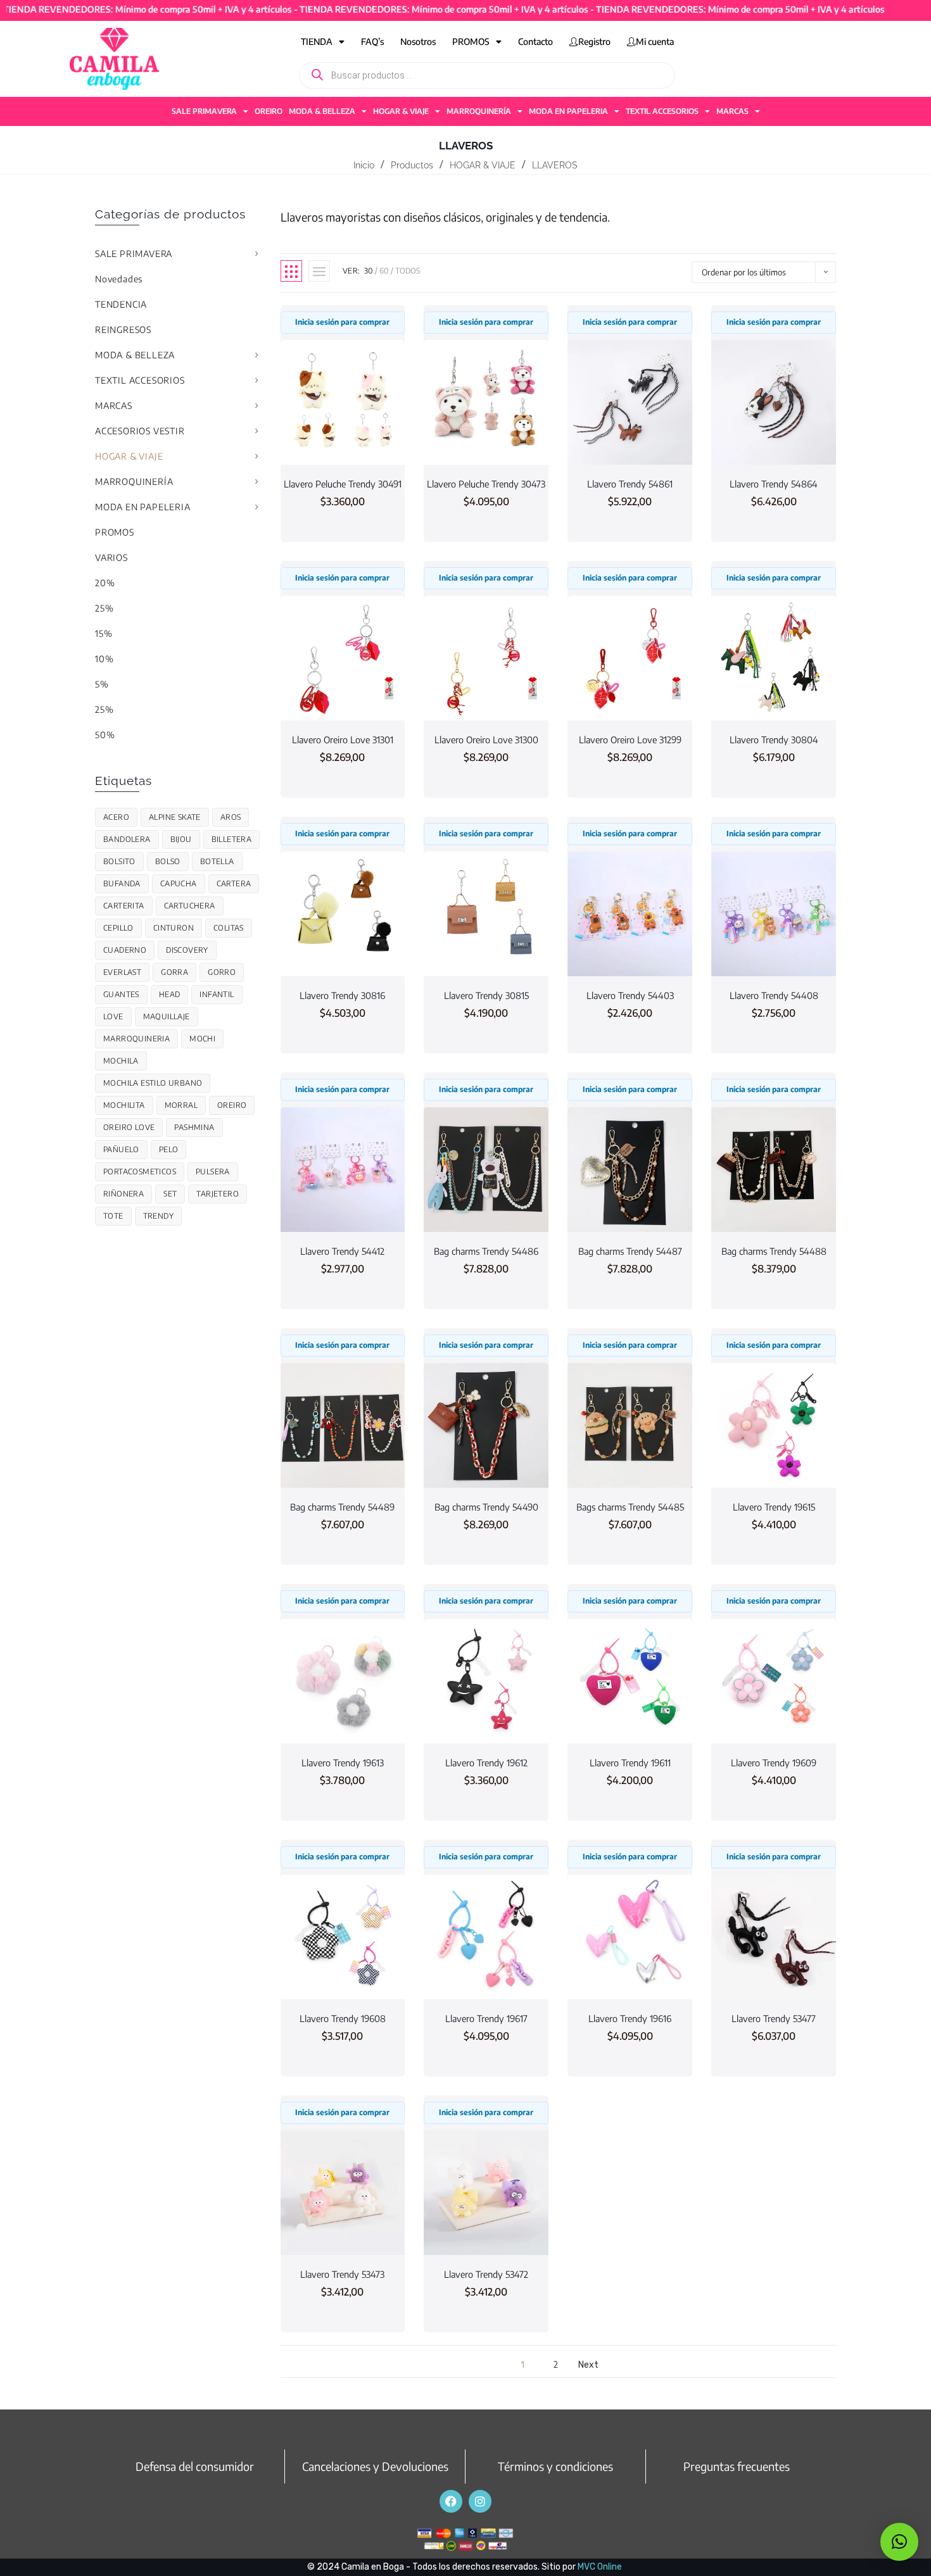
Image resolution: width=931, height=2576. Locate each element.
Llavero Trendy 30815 (486, 995)
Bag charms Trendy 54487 (630, 1251)
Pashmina (194, 1127)
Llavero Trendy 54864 (774, 484)
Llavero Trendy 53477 (774, 2018)
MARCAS (732, 111)
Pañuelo (121, 1149)
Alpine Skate (175, 817)
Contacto (535, 41)
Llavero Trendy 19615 (774, 1507)
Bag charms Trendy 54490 (486, 1507)
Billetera (232, 839)
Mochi (202, 1039)
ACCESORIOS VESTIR (140, 431)
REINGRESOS (123, 330)
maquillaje (167, 1016)
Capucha (179, 883)
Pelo (169, 1149)
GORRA (174, 972)
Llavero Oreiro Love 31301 (343, 739)
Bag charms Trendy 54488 (774, 1251)
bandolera (127, 839)
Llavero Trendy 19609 (774, 1762)
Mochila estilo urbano (153, 1083)
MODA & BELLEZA (322, 111)
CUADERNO (125, 950)
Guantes (121, 994)
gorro (222, 972)
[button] (899, 2542)
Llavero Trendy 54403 (630, 995)
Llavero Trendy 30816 (342, 995)
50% (105, 735)
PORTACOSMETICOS (140, 1172)
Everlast (122, 972)
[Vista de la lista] (319, 271)
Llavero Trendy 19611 (630, 1762)
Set (170, 1194)
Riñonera (123, 1194)
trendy (158, 1216)
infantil (217, 994)
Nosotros (418, 41)
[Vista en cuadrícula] (291, 271)
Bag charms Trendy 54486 (486, 1251)
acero (116, 817)
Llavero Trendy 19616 (630, 2018)
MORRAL (181, 1105)
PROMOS (471, 41)
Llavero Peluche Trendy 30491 (343, 484)
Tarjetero (218, 1194)
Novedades (119, 279)
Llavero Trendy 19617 (486, 2018)
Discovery (187, 950)
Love (113, 1016)
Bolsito (119, 861)
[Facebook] (451, 2501)
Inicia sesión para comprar (342, 322)
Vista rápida (343, 441)
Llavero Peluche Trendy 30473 (486, 484)
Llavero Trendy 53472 (486, 2274)
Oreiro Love (129, 1127)
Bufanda (122, 883)
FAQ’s (372, 41)
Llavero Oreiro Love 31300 (486, 739)
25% (104, 608)
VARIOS (111, 557)
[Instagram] (480, 2501)
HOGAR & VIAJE (401, 111)
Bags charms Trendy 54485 (630, 1507)
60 (384, 271)
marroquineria (136, 1039)
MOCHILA (121, 1061)
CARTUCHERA (190, 906)
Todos (408, 271)
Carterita (124, 906)
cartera (234, 883)
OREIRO (269, 111)
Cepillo (118, 928)
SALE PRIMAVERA (204, 111)
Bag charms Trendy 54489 (342, 1507)
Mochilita (124, 1105)
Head (170, 994)
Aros (231, 817)
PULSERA (213, 1172)
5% (102, 684)
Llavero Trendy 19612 (486, 1762)
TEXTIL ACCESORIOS (662, 111)
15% (104, 633)
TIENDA (317, 41)
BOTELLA (217, 861)
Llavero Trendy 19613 (343, 1762)
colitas (229, 928)
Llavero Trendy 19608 (343, 2018)
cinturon (174, 928)
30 (369, 271)
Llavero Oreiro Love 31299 (630, 739)
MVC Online (600, 2567)
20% (105, 583)
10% (104, 659)
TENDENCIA (121, 304)
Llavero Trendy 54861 (630, 484)
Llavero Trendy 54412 (342, 1251)
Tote (113, 1216)
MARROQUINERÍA (479, 111)
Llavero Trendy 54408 (774, 995)
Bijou (181, 839)
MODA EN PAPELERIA (568, 111)
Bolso (168, 861)
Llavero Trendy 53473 (342, 2274)
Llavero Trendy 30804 (774, 739)
